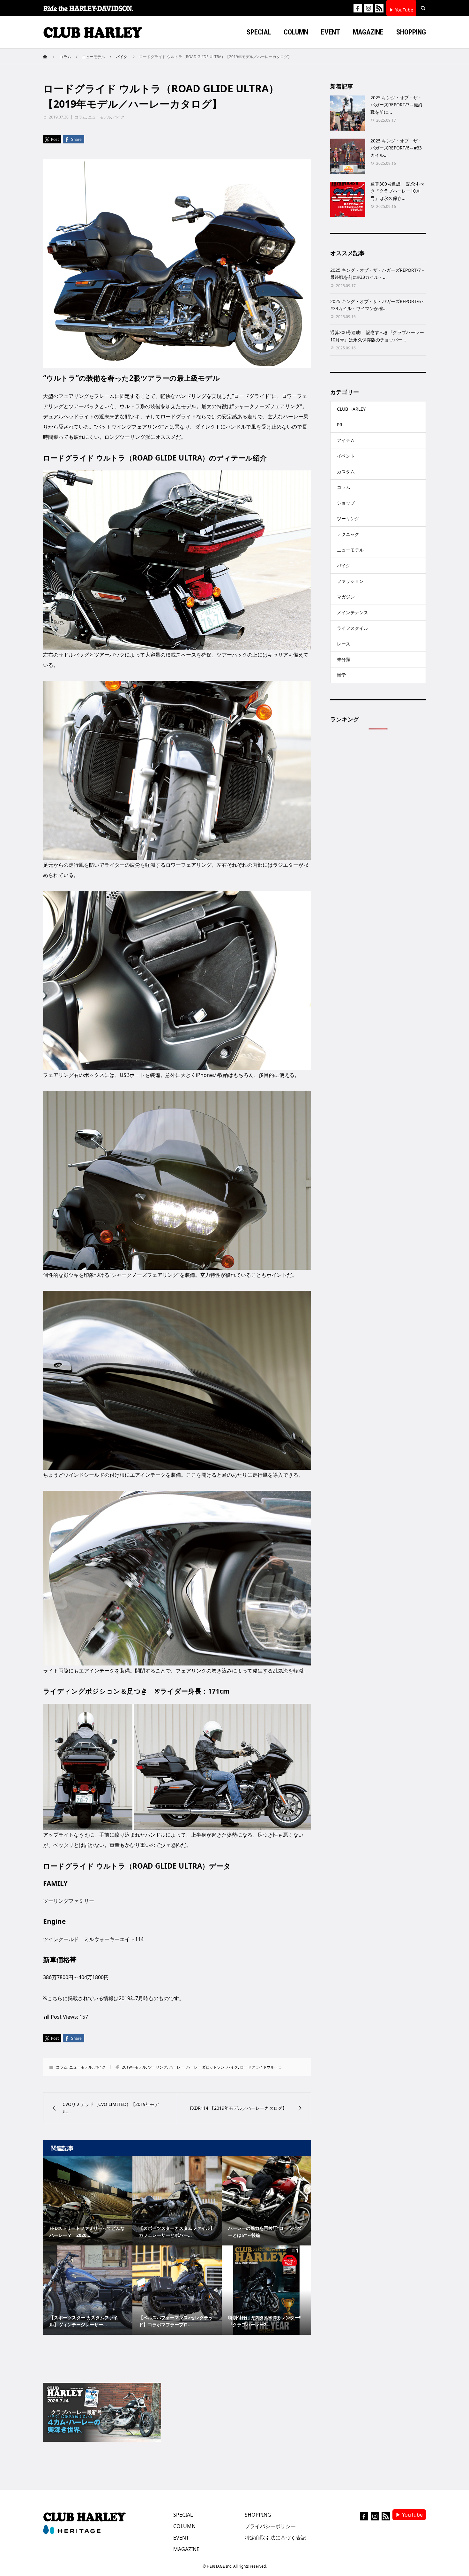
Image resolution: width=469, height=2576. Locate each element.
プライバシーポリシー (270, 2526)
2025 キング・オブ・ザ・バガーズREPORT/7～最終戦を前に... (397, 105)
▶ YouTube (401, 10)
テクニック (348, 534)
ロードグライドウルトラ (261, 2067)
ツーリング (158, 2067)
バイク (119, 117)
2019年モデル (134, 2067)
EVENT (181, 2538)
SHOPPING (258, 2515)
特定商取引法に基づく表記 (275, 2538)
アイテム (346, 440)
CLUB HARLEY (351, 409)
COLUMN (184, 2526)
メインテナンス (353, 612)
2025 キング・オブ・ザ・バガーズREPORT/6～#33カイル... (396, 148)
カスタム (346, 472)
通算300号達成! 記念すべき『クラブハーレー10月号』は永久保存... (397, 191)
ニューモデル (100, 117)
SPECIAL (183, 2515)
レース (344, 644)
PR (340, 425)
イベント (346, 456)
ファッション (350, 581)
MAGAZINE (186, 2549)
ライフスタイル (353, 628)
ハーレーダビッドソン (205, 2067)
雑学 (341, 675)
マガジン (346, 597)
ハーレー (177, 2067)
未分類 (344, 659)
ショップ (346, 503)
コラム (80, 117)
